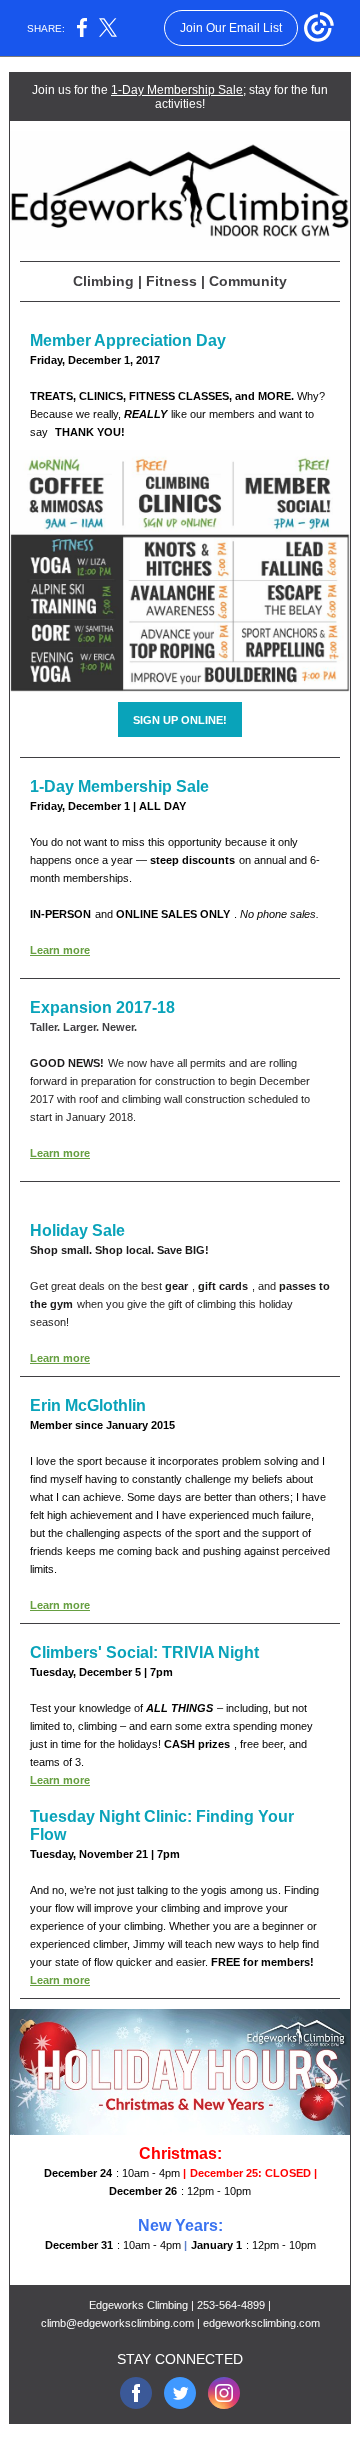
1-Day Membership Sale (177, 90)
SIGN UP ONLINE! (180, 720)
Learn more (60, 950)
